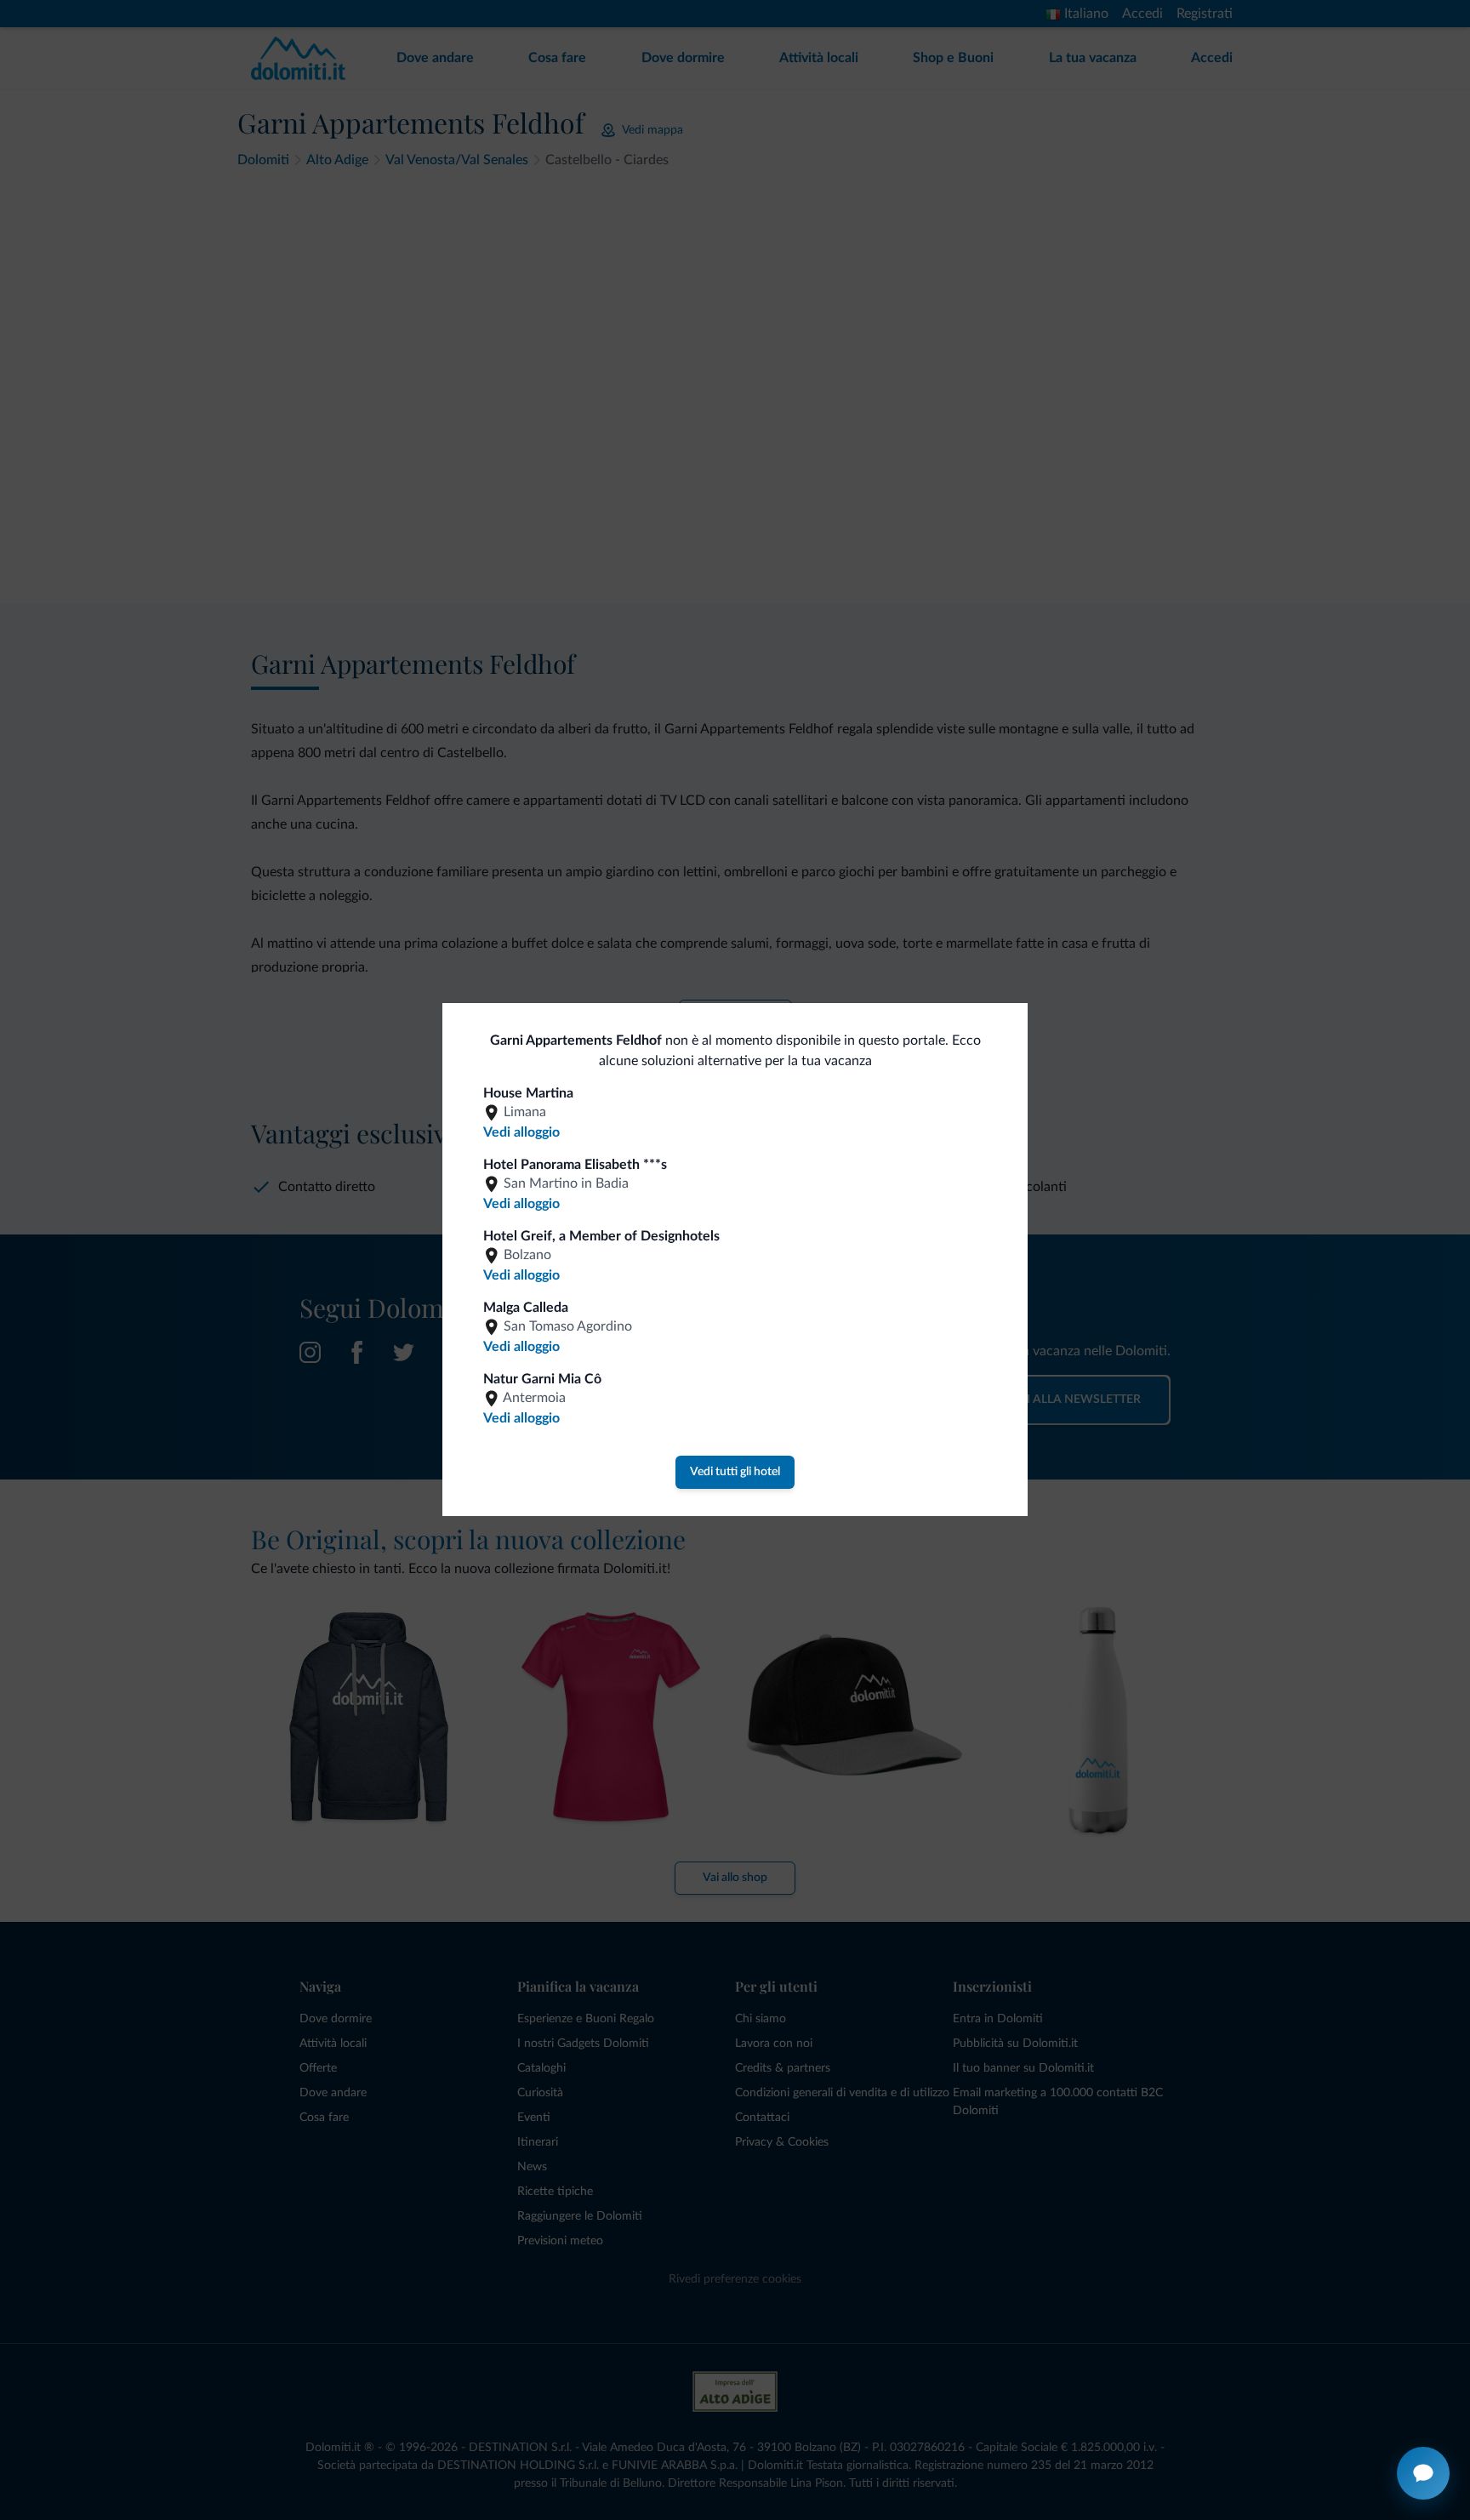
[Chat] (1423, 2473)
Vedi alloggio (521, 1132)
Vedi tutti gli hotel (735, 1472)
